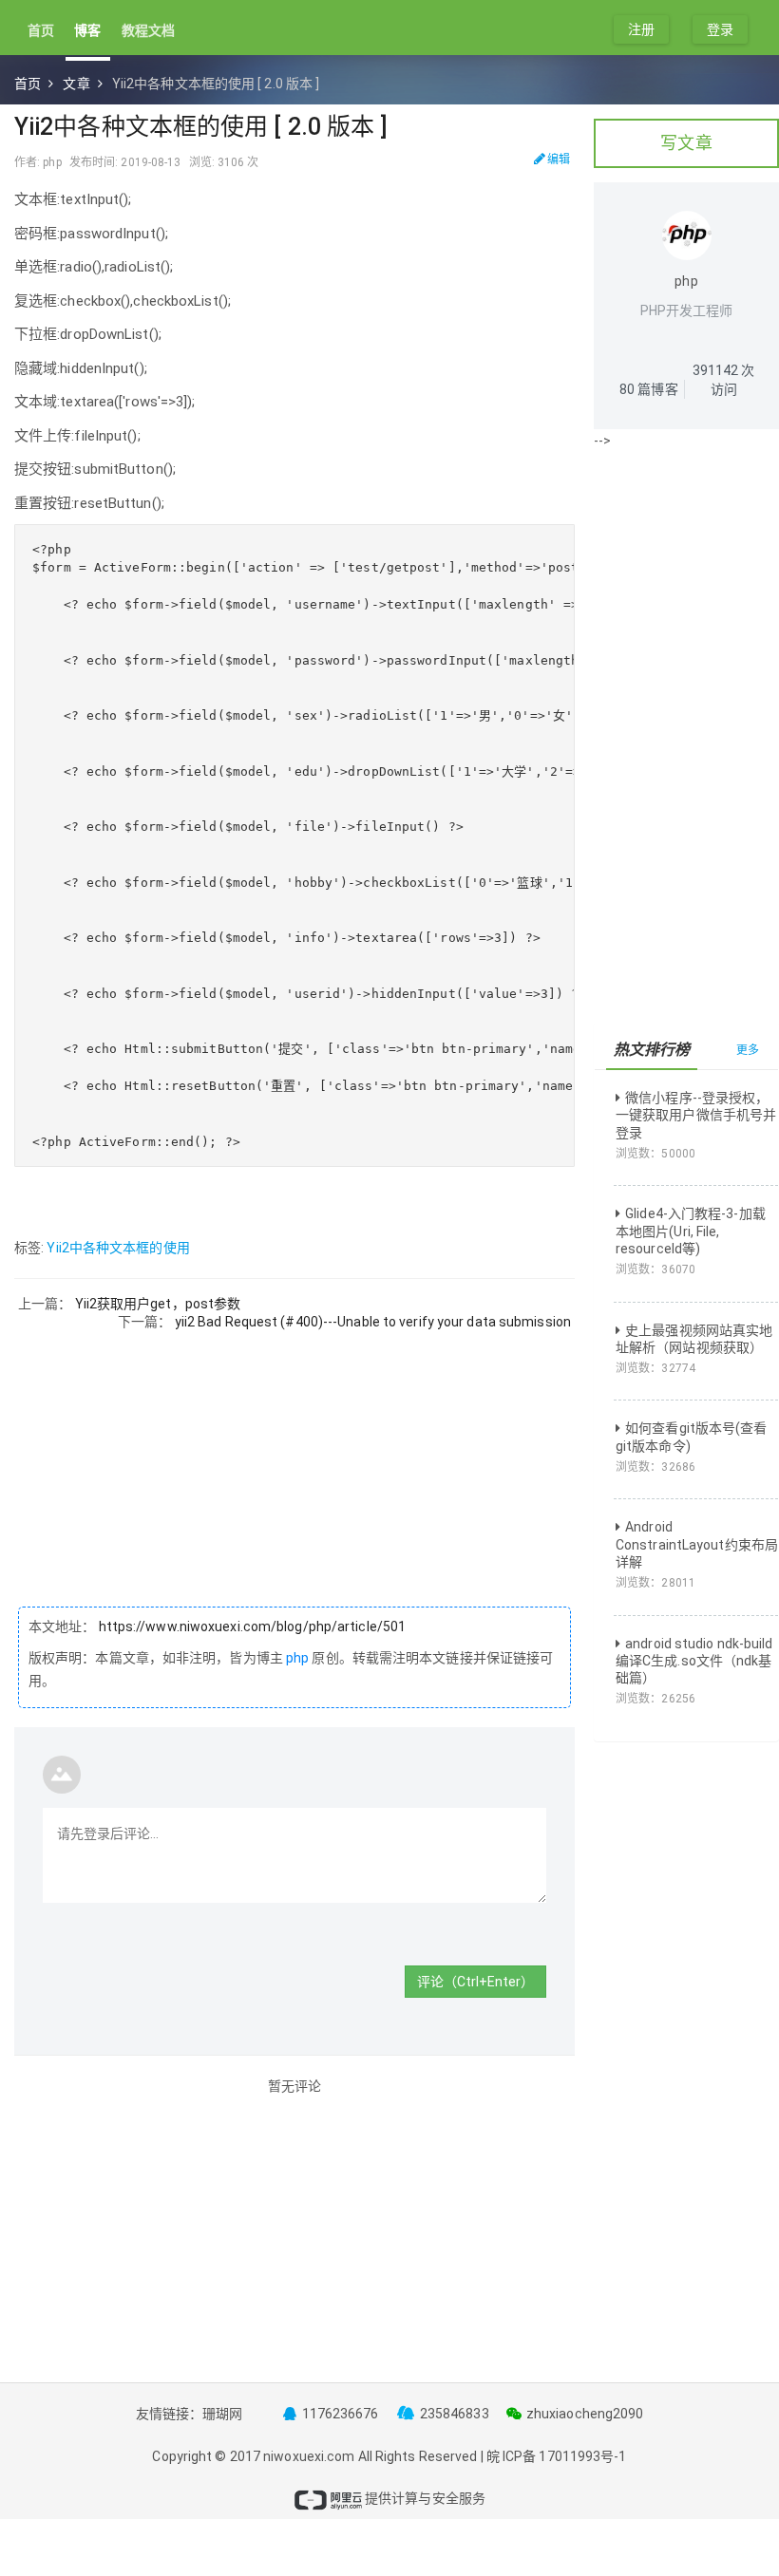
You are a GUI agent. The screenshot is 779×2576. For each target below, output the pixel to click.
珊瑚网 (222, 2414)
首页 (41, 30)
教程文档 (148, 30)
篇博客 (649, 389)
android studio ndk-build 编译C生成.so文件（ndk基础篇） (694, 1661)
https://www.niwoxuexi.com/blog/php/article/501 (251, 1626)
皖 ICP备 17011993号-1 (557, 2456)
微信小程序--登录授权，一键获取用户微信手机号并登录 (696, 1115)
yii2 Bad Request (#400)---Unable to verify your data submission (373, 1322)
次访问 (724, 380)
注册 (641, 29)
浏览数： (655, 1154)
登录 (720, 29)
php (297, 1658)
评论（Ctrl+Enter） (475, 1982)
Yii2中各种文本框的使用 (118, 1248)
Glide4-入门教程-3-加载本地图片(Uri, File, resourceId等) (691, 1231)
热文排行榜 (652, 1050)
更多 (748, 1050)
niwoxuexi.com (309, 2456)
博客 (87, 30)
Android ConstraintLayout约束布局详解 (697, 1544)
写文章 (686, 143)
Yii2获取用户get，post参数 (158, 1304)
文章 (76, 84)
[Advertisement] (294, 1463)
